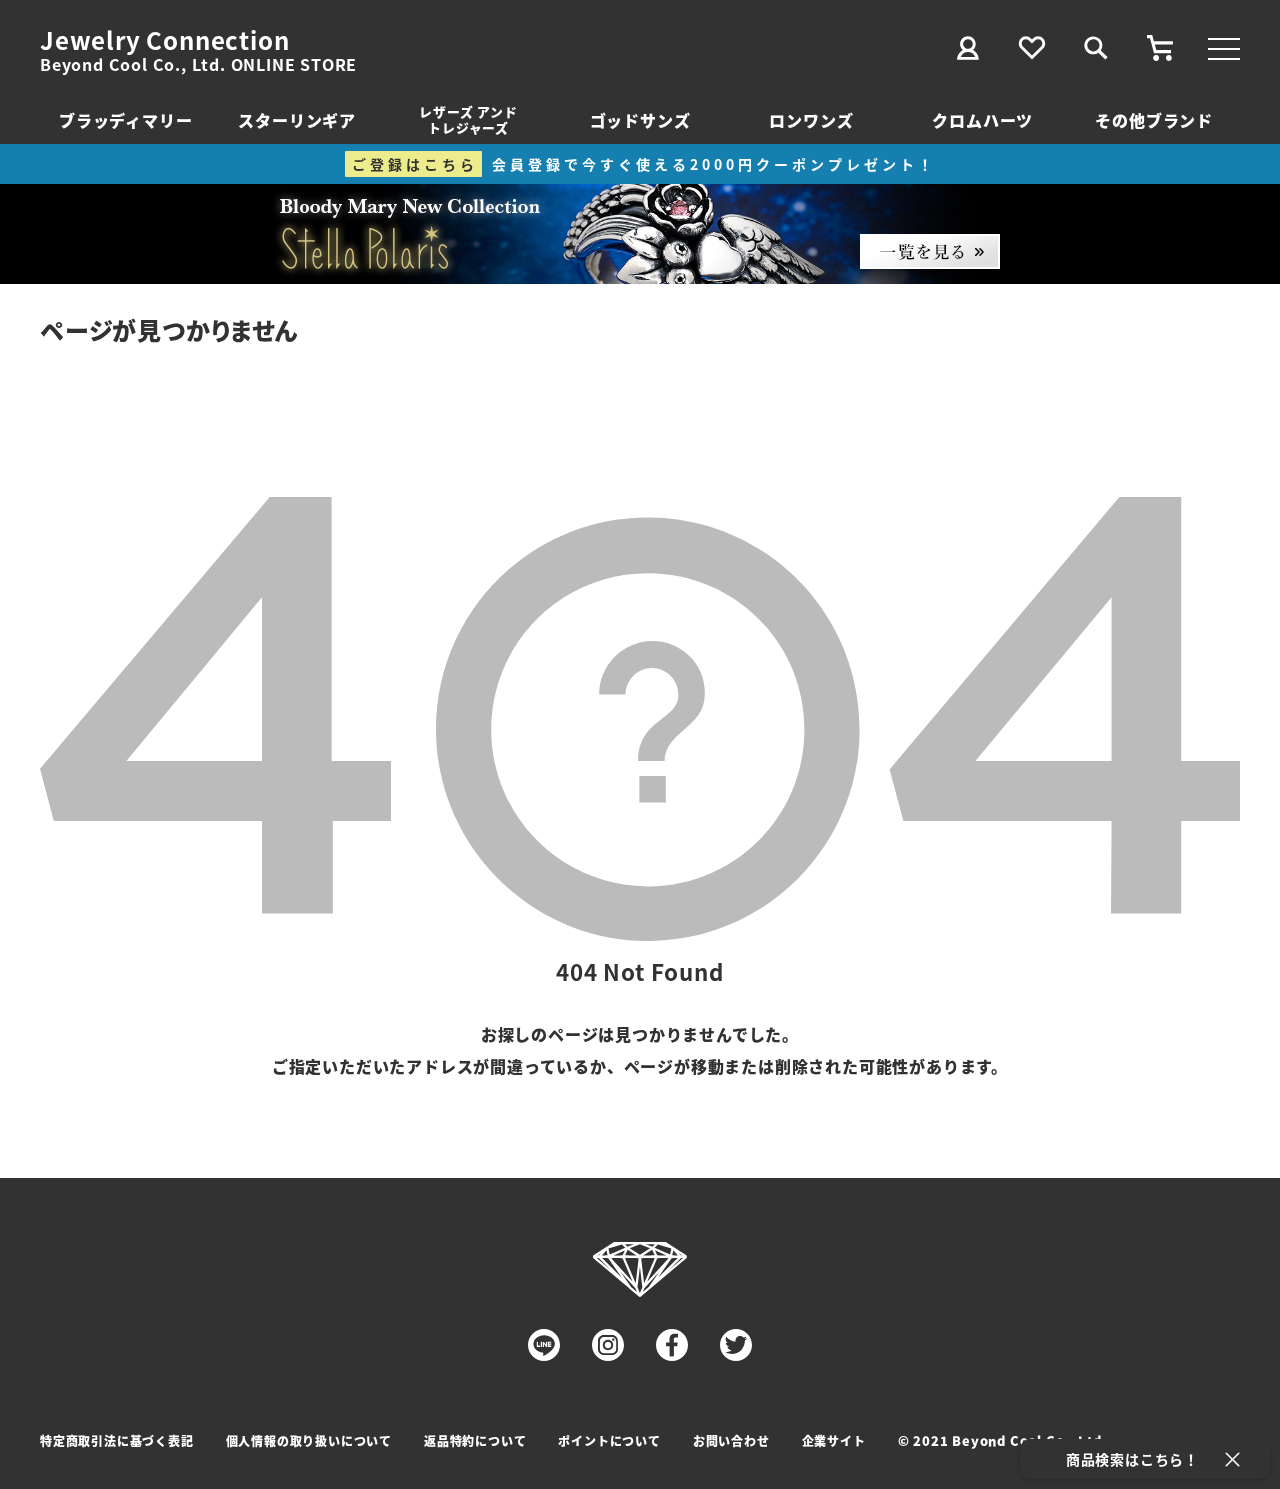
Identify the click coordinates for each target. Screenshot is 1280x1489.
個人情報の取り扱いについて (309, 1440)
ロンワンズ (811, 120)
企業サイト (834, 1440)
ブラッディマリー (125, 120)
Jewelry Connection (164, 40)
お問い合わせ (731, 1440)
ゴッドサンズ (640, 120)
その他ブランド (1154, 120)
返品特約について (475, 1440)
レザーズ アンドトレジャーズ (468, 119)
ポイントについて (609, 1440)
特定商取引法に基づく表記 (117, 1440)
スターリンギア (297, 120)
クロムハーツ (982, 120)
